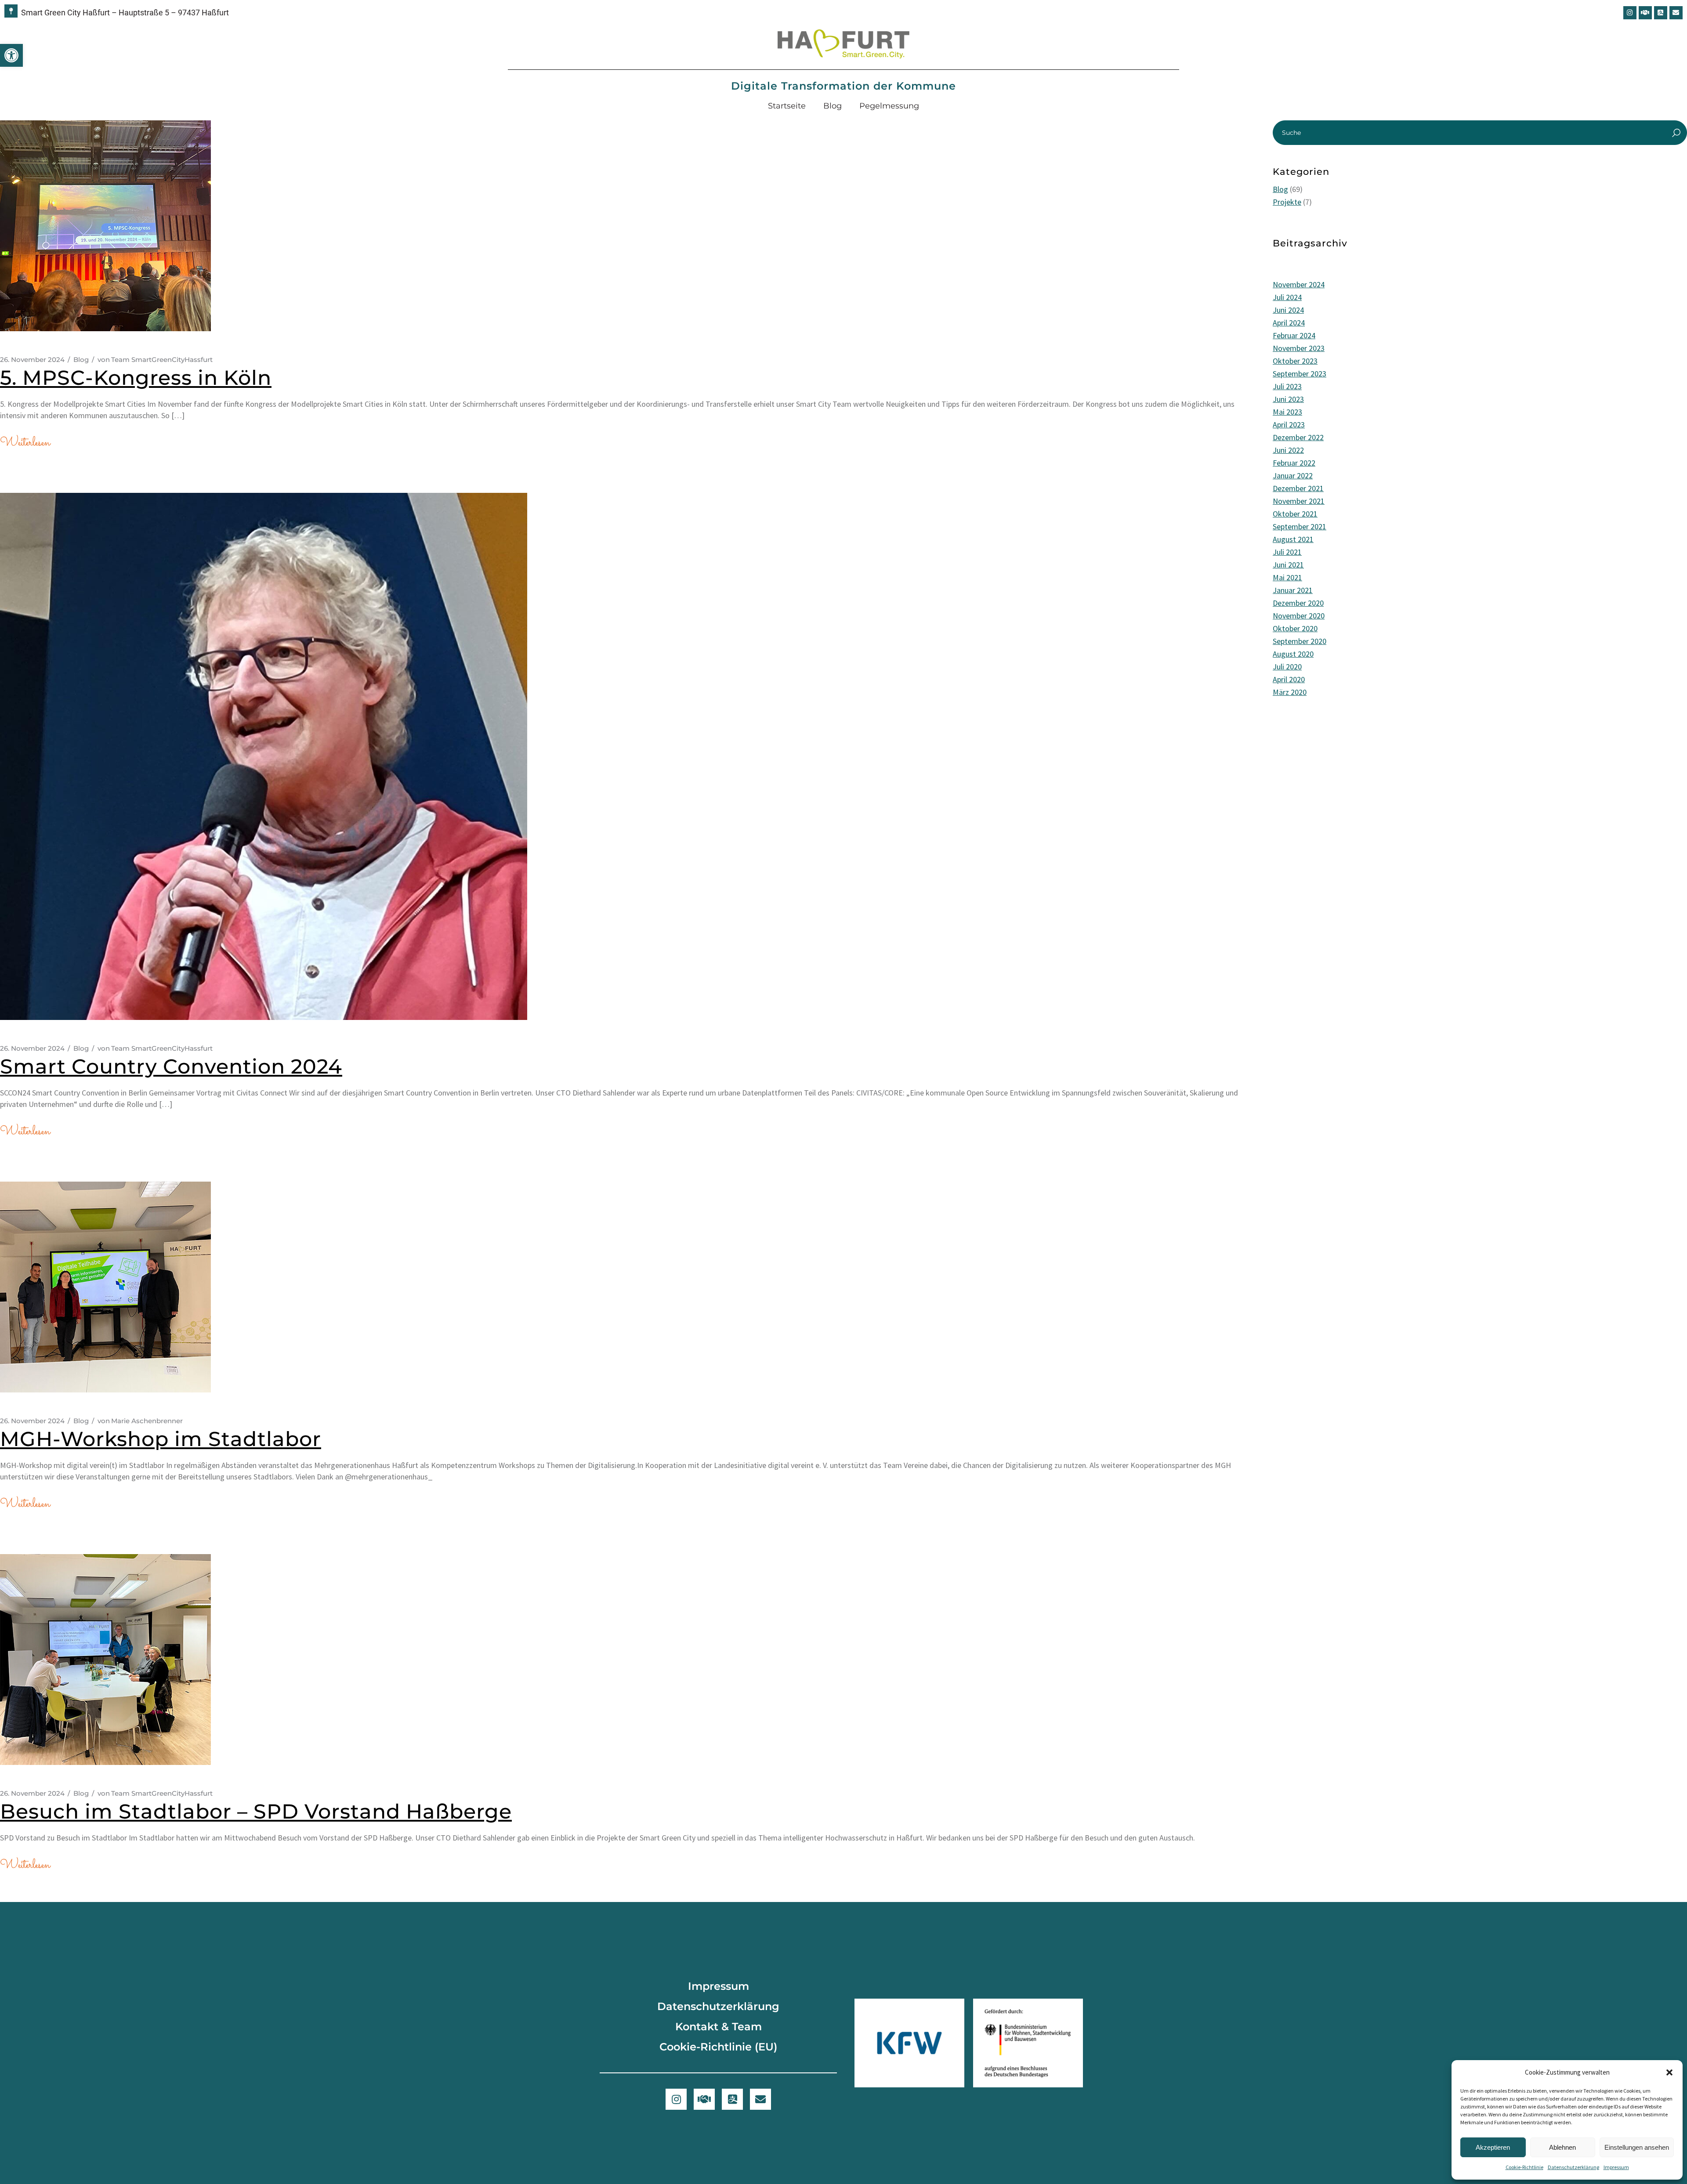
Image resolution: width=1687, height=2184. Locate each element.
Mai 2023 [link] (1287, 412)
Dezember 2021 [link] (1298, 488)
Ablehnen (1562, 2147)
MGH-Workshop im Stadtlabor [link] (161, 1439)
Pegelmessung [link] (889, 106)
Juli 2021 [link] (1287, 552)
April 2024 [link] (1289, 323)
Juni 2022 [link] (1288, 450)
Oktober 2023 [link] (1295, 361)
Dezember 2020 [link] (1298, 603)
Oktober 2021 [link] (1295, 514)
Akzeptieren (1493, 2147)
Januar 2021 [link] (1293, 590)
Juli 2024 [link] (1287, 297)
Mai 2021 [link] (1287, 577)
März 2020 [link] (1290, 692)
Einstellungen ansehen (1637, 2147)
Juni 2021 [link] (1288, 565)
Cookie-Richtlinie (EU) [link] (718, 2047)
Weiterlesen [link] (25, 443)
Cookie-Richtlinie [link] (1524, 2167)
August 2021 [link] (1293, 539)
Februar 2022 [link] (1294, 463)
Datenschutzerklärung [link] (1573, 2167)
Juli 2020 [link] (1287, 667)
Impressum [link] (1616, 2167)
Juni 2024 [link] (1288, 310)
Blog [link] (833, 106)
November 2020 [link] (1299, 616)
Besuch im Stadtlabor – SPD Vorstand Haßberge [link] (256, 1811)
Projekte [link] (1287, 202)
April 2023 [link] (1289, 425)
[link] (11, 55)
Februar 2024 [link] (1294, 335)
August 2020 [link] (1293, 654)
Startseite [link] (787, 106)
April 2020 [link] (1289, 679)
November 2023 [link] (1299, 348)
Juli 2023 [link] (1287, 386)
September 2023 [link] (1300, 374)
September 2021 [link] (1300, 526)
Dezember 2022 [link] (1298, 437)
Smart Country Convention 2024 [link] (171, 1066)
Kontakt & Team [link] (719, 2027)
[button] (1669, 2072)
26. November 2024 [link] (32, 360)
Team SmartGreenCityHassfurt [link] (155, 360)
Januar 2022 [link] (1293, 475)
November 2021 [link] (1299, 501)
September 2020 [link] (1300, 641)
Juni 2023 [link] (1288, 399)
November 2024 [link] (1299, 284)
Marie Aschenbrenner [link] (140, 1421)
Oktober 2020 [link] (1295, 628)
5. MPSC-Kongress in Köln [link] (136, 378)
